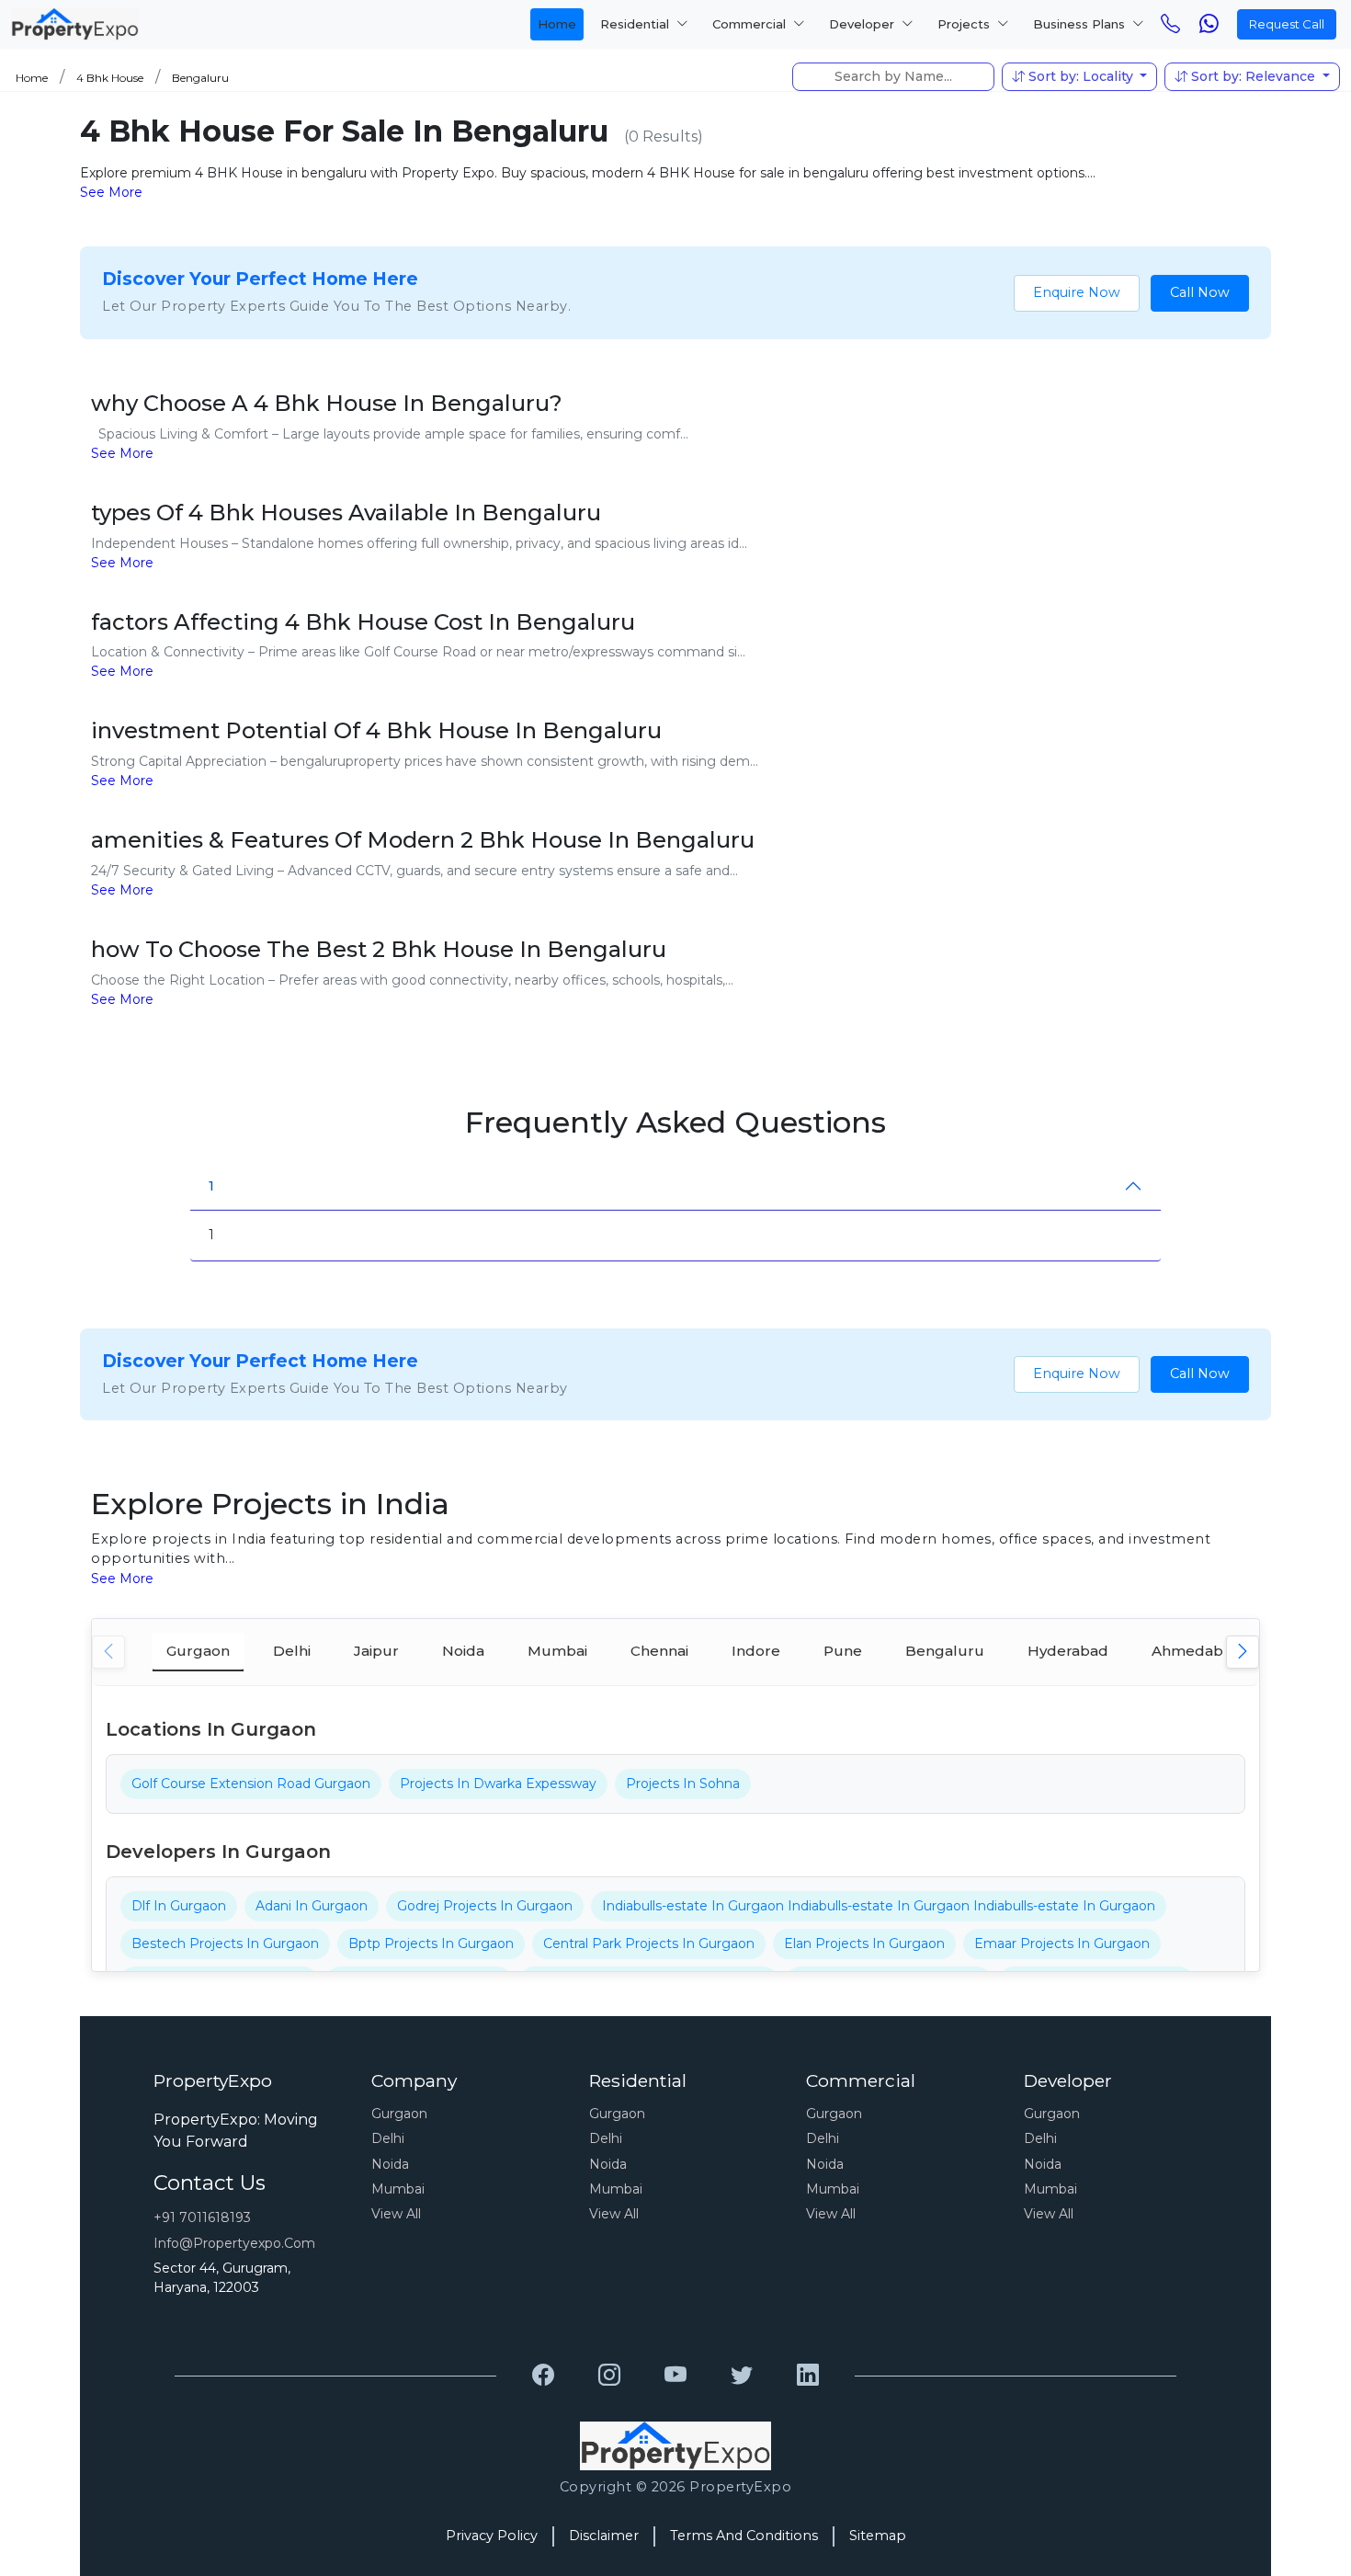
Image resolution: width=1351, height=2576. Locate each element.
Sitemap (878, 2536)
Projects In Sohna (683, 1784)
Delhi (388, 2138)
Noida (390, 2164)
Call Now (1200, 292)
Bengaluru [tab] (945, 1651)
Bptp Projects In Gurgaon (431, 1943)
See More (111, 192)
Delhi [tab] (292, 1651)
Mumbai (398, 2189)
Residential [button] (636, 24)
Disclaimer (604, 2536)
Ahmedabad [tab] (1197, 1651)
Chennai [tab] (659, 1651)
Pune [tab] (843, 1651)
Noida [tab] (463, 1651)
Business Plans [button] (1081, 24)
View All (396, 2214)
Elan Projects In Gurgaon (864, 1943)
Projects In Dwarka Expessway (498, 1784)
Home (557, 24)
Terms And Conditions (744, 2536)
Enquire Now (1077, 292)
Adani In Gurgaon (312, 1906)
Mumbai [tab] (557, 1651)
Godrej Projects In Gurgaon (485, 1906)
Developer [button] (863, 24)
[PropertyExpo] (543, 2376)
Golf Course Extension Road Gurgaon (251, 1784)
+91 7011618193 (202, 2217)
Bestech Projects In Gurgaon (225, 1943)
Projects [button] (965, 24)
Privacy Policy (492, 2536)
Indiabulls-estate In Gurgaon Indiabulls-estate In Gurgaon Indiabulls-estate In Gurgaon (879, 1906)
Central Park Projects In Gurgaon (649, 1943)
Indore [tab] (756, 1651)
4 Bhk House (110, 78)
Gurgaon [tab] (198, 1651)
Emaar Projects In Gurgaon (1062, 1943)
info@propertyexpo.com (234, 2243)
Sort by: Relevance (1253, 76)
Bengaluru (200, 78)
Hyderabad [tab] (1068, 1651)
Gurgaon (399, 2114)
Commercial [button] (751, 24)
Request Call (1287, 24)
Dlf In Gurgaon (179, 1906)
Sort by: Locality (1081, 76)
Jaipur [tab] (376, 1651)
